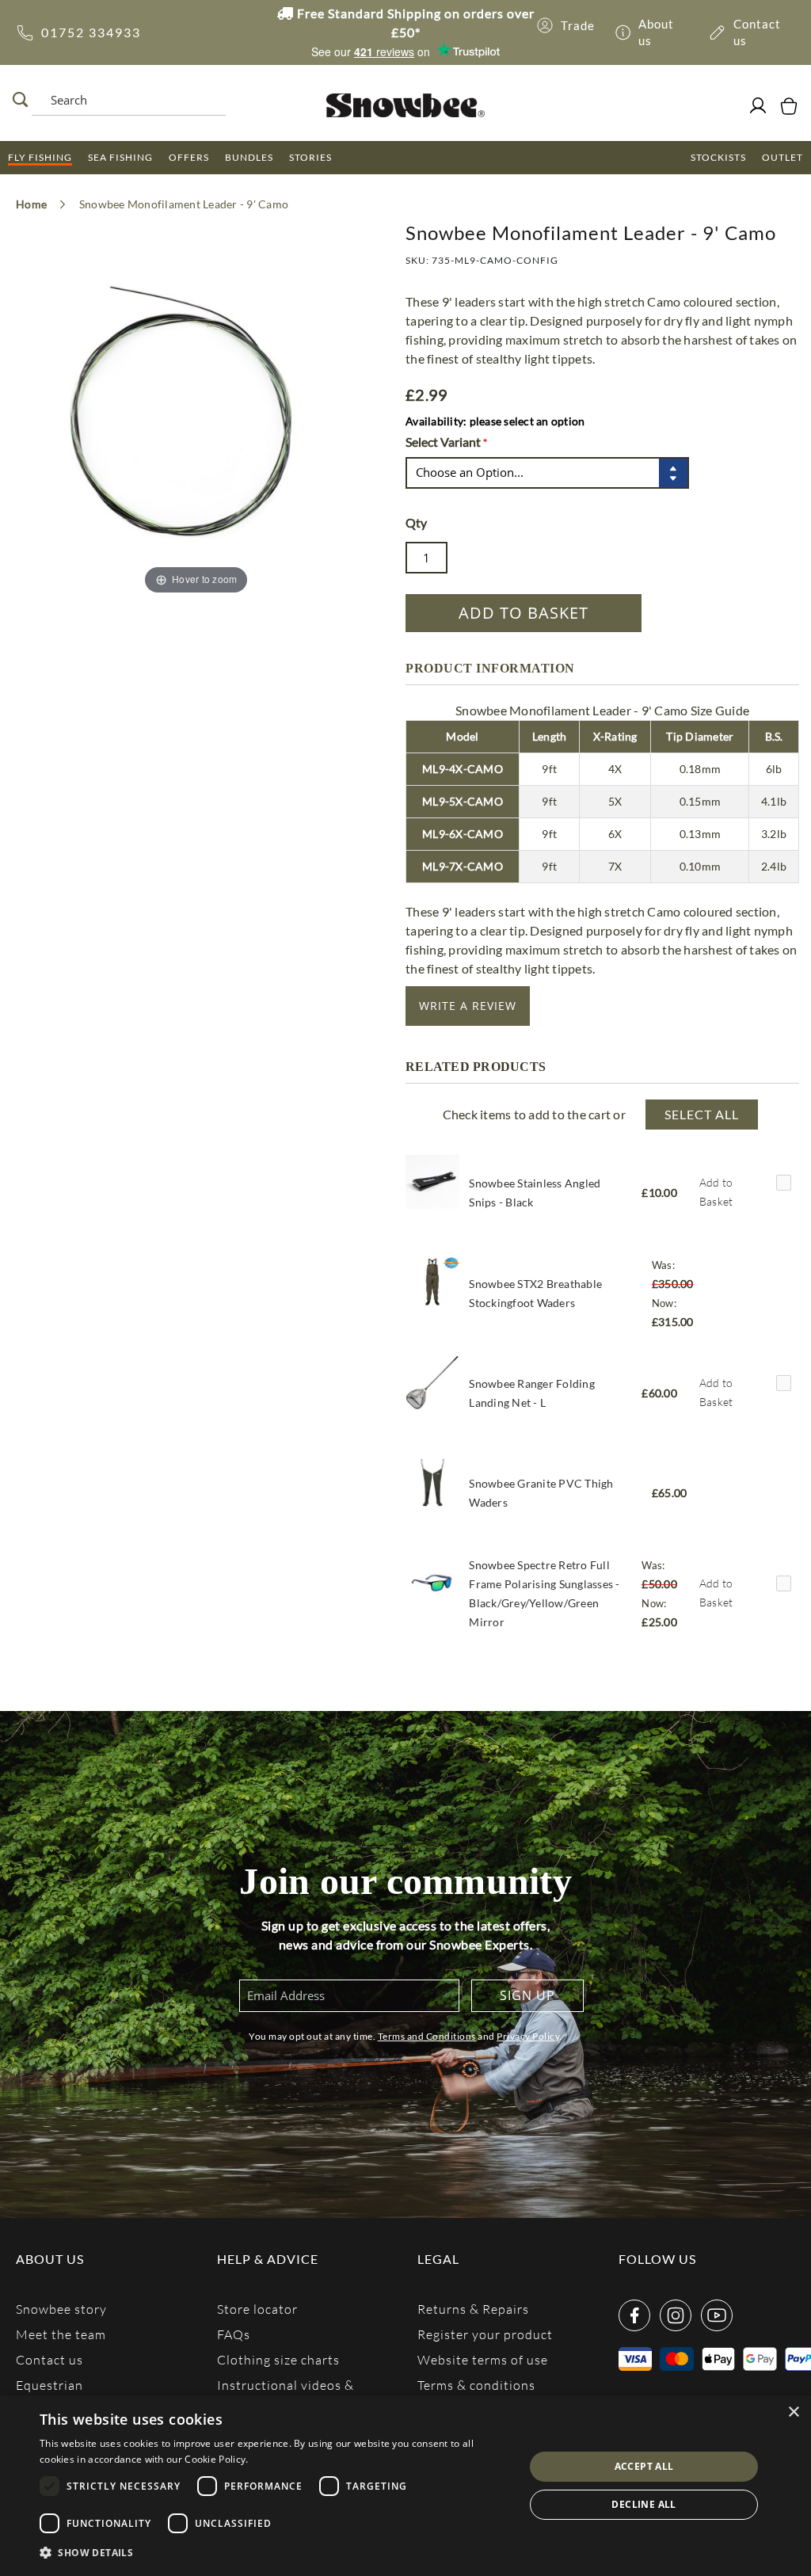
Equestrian (49, 2385)
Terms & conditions (476, 2385)
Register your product (485, 2334)
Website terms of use (483, 2359)
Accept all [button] (644, 2466)
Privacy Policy (528, 2036)
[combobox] (127, 100)
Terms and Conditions (427, 2036)
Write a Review (468, 1006)
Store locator (257, 2309)
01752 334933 (91, 32)
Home (31, 204)
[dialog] (405, 2486)
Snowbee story (61, 2309)
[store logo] (405, 105)
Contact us (49, 2359)
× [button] (793, 2412)
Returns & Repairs (473, 2309)
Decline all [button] (643, 2504)
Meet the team (61, 2334)
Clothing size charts (278, 2359)
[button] (275, 2553)
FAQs (234, 2334)
